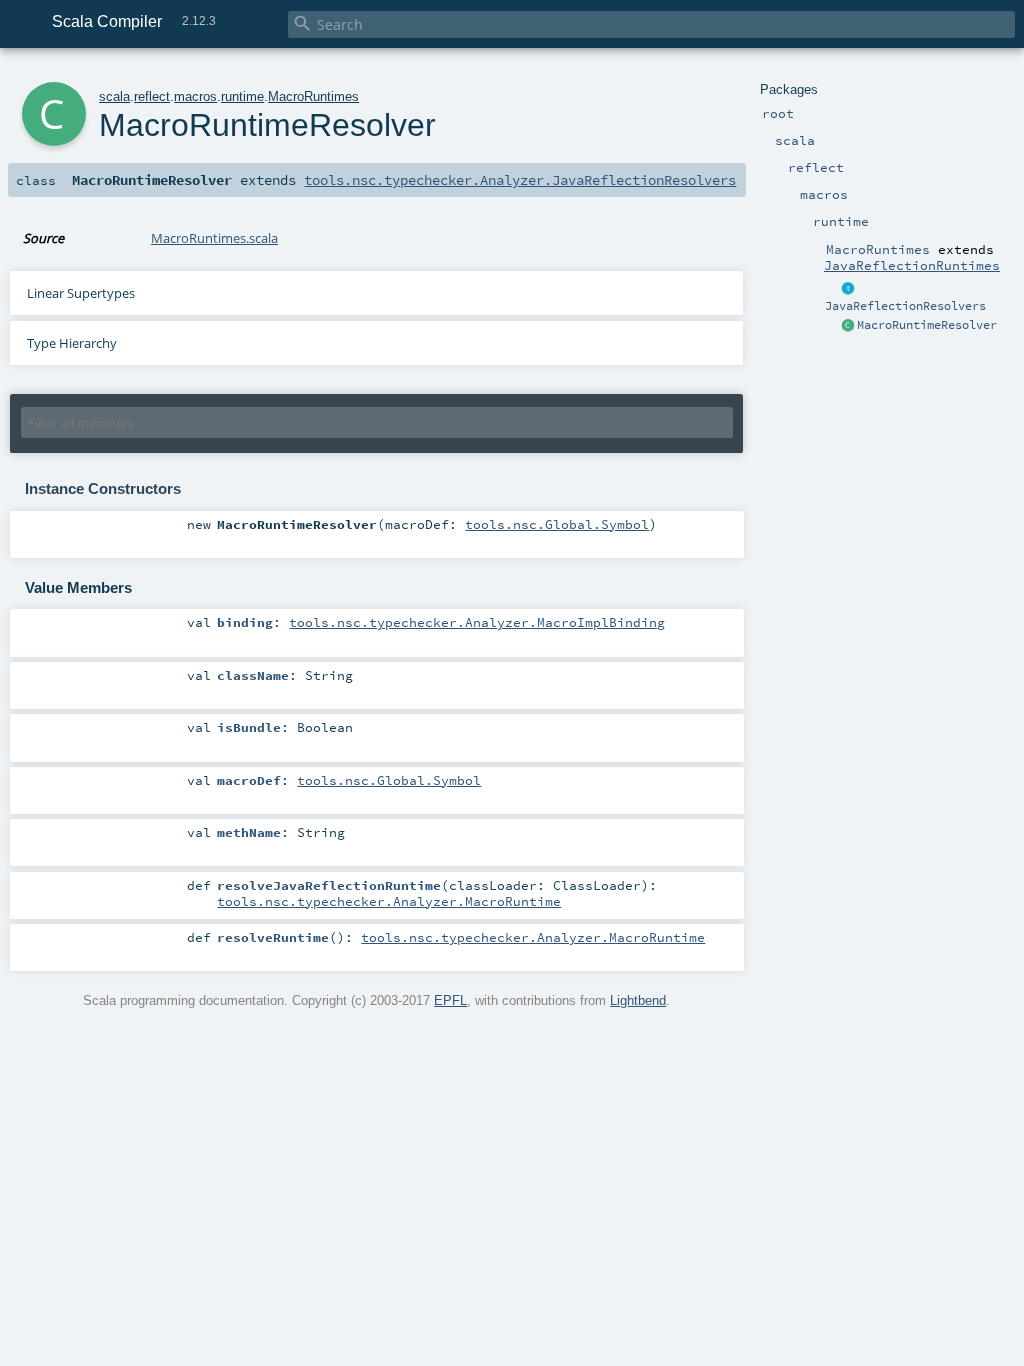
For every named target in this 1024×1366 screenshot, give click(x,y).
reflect (152, 96)
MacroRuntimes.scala (214, 238)
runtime (242, 96)
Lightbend (638, 1000)
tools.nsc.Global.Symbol (557, 524)
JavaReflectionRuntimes (912, 265)
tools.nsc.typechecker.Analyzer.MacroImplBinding (477, 622)
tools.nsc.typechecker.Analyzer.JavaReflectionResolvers (520, 180)
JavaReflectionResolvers (905, 306)
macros (195, 96)
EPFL (450, 1000)
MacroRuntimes (313, 96)
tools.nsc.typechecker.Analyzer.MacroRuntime (389, 901)
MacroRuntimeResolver (927, 325)
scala (114, 96)
